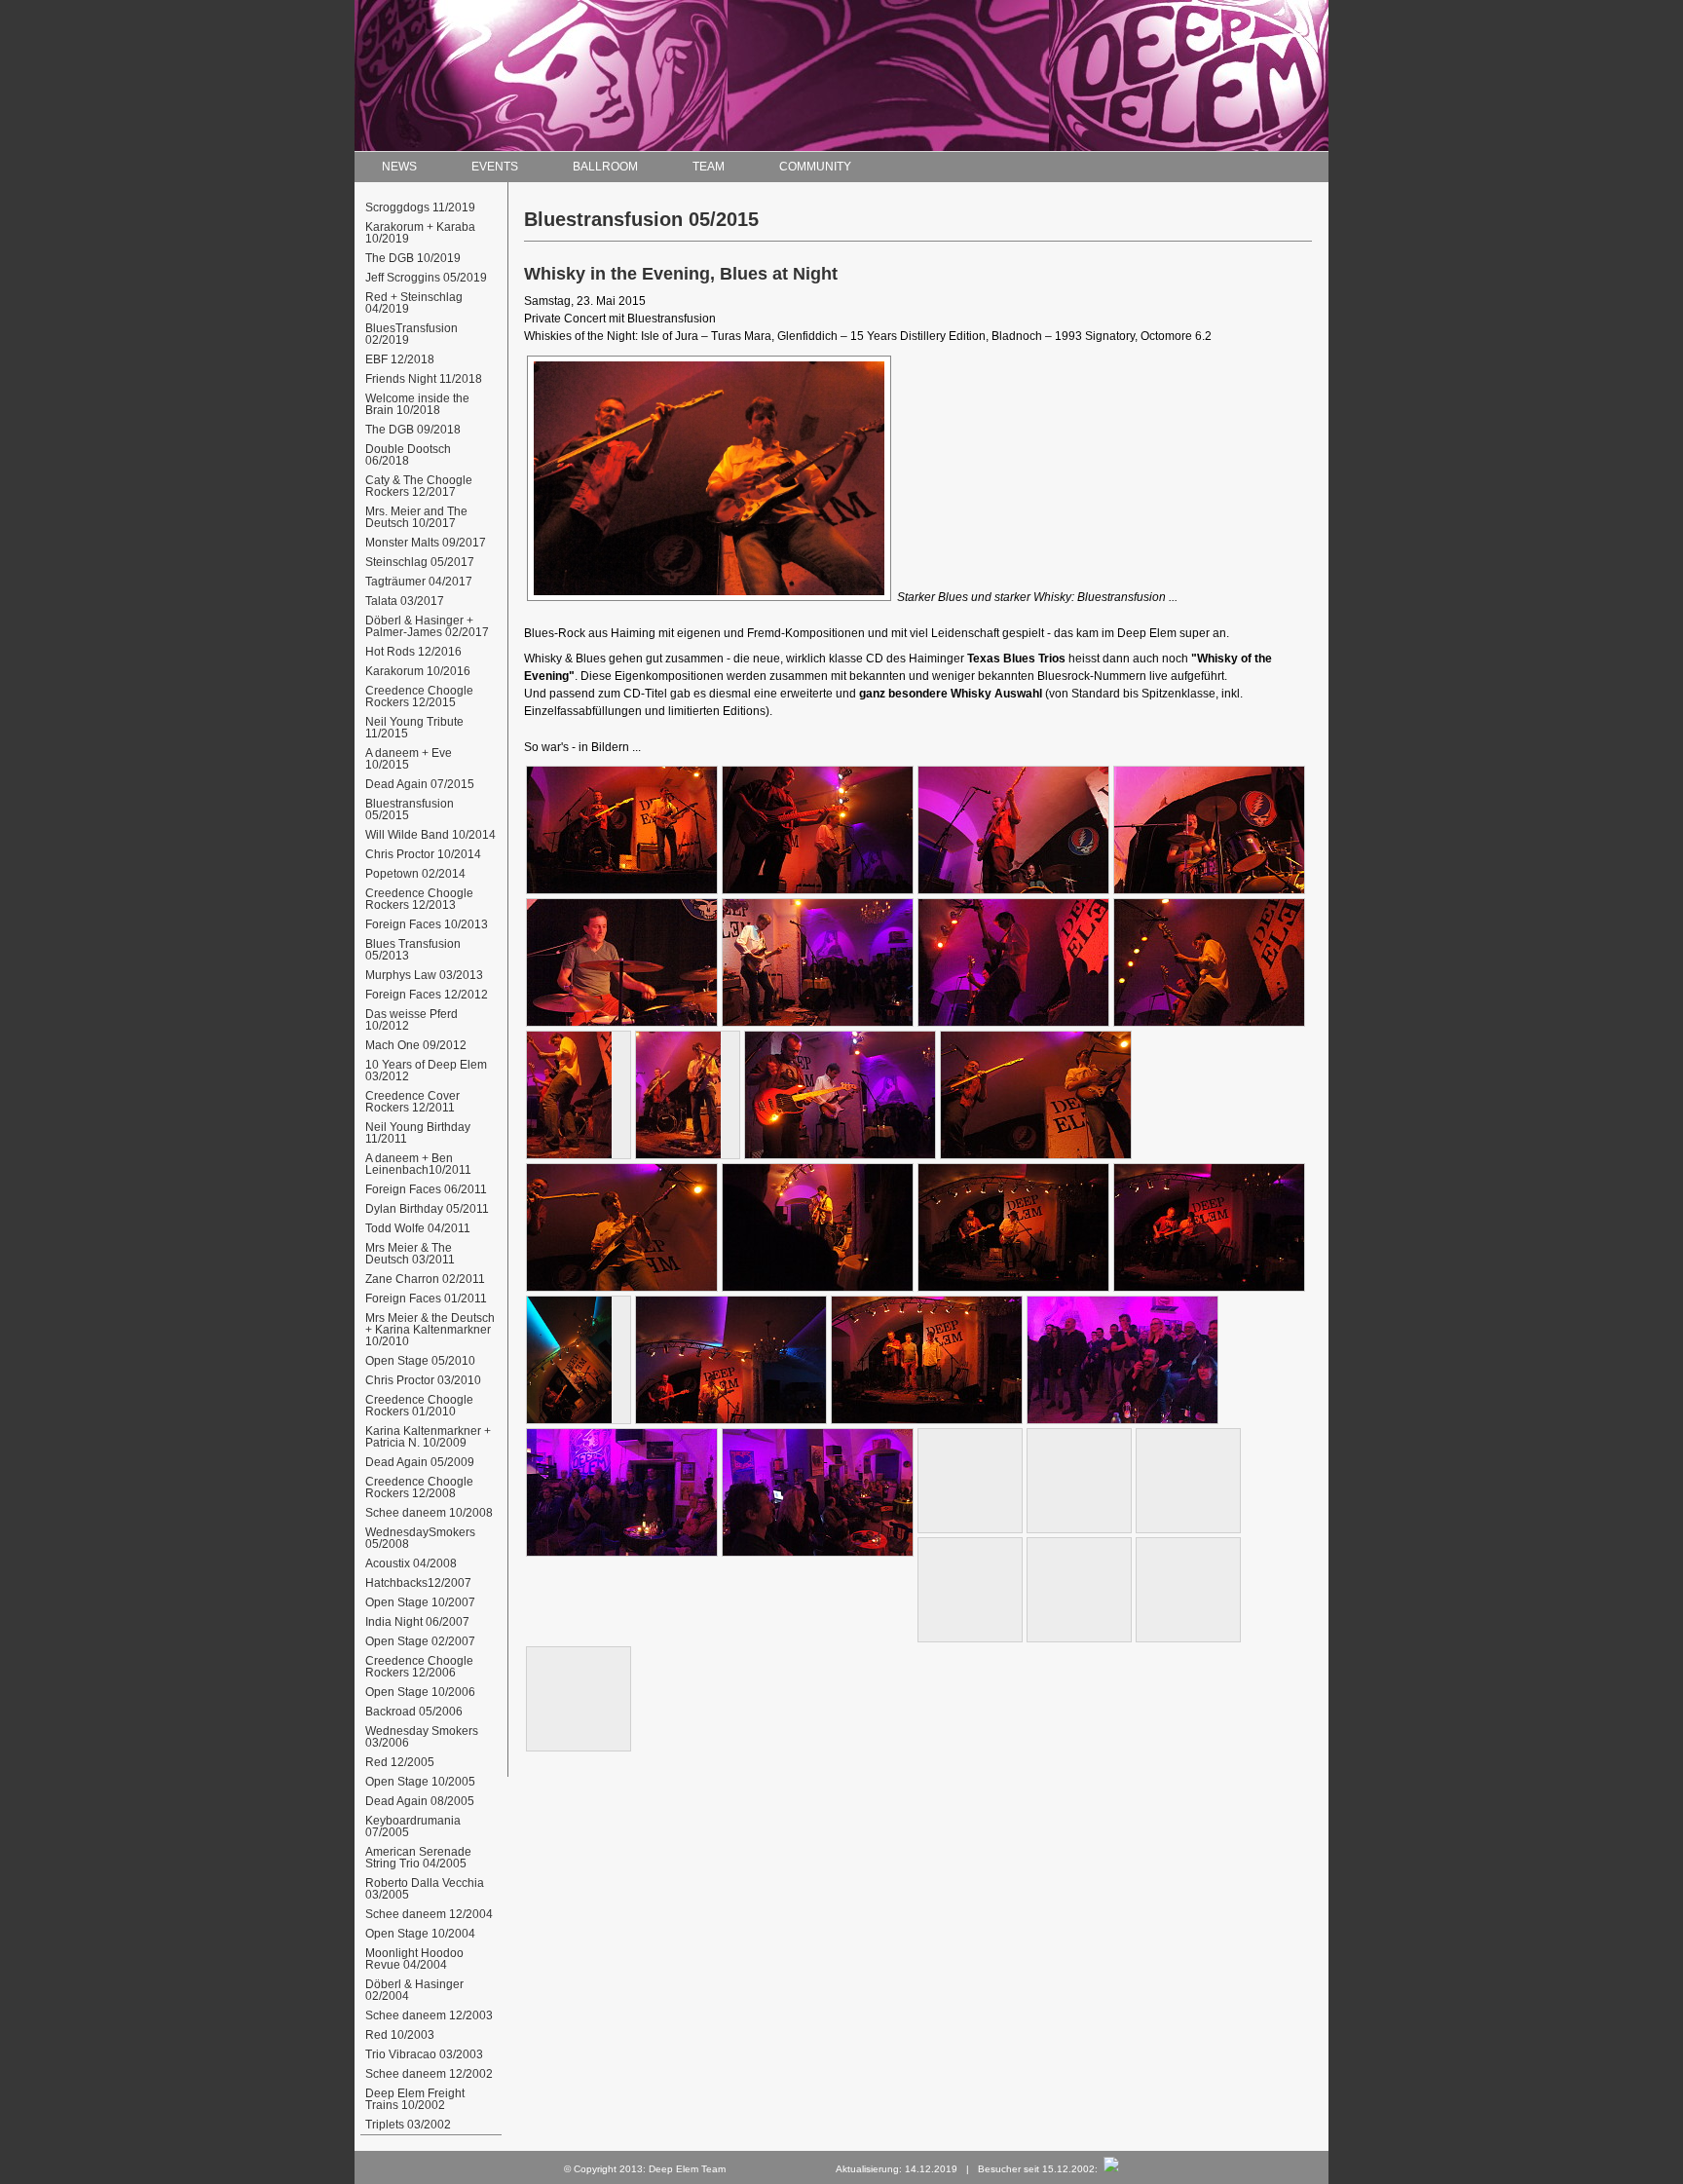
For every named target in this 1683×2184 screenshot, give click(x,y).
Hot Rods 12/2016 (415, 652)
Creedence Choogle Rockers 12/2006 (421, 1667)
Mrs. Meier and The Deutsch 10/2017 (418, 517)
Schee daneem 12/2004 (430, 1914)
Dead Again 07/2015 (421, 784)
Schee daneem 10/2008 (430, 1513)
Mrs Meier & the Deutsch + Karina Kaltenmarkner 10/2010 (431, 1330)
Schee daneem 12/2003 (430, 2015)
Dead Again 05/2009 (421, 1462)
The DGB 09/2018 (414, 430)
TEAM (709, 167)
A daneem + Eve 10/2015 (410, 759)
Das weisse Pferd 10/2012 (413, 1020)
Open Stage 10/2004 (422, 1934)
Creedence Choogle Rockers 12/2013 (421, 899)
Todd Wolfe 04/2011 (419, 1228)
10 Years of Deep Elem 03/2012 (428, 1071)
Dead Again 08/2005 (421, 1801)
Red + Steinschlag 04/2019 (415, 303)
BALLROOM (605, 167)
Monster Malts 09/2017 (427, 543)
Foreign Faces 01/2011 (428, 1299)
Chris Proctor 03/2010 (425, 1380)
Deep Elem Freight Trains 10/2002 (416, 2099)
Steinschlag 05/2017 (421, 562)
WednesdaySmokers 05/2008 (422, 1538)
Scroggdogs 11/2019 (422, 207)
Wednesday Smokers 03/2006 (423, 1737)
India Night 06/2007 (419, 1622)
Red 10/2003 (401, 2035)
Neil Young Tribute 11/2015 (416, 728)
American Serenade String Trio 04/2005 (420, 1858)
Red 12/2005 (401, 1762)
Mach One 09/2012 (417, 1045)
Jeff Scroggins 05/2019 (428, 278)
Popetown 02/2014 (417, 874)
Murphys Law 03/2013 (426, 975)
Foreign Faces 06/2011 (428, 1189)
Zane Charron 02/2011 (427, 1279)
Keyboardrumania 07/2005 (414, 1826)
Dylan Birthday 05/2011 (429, 1209)
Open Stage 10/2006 (422, 1692)
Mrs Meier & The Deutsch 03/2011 (411, 1254)
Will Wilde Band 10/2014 (432, 835)
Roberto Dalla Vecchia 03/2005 (426, 1889)
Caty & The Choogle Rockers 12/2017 (420, 486)
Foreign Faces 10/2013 (428, 924)
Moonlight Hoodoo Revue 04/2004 (416, 1959)
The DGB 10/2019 (414, 258)
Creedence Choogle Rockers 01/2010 (421, 1406)
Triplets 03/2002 (411, 2125)
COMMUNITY (815, 167)
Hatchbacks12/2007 (420, 1583)
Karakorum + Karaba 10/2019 (422, 233)
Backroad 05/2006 (415, 1712)
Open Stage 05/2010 (422, 1361)
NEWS (399, 167)
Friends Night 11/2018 (425, 379)
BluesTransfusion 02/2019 (413, 334)
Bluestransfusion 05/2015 (411, 810)
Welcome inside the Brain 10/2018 (419, 404)
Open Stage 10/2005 (422, 1782)
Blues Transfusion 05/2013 (414, 950)
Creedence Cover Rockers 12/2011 (414, 1102)
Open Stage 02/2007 (422, 1641)
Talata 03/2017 (406, 601)
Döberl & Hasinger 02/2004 (416, 1990)
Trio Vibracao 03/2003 (426, 2054)
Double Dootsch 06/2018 (410, 455)
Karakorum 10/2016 (419, 671)
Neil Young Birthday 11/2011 (419, 1133)
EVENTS (495, 167)
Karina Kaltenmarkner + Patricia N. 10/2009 (430, 1437)
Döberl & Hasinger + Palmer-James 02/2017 (429, 626)
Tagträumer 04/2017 (420, 582)
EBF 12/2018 (401, 359)
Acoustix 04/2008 (412, 1563)
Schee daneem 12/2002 (430, 2074)
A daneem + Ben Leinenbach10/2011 (420, 1164)
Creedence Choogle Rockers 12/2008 (421, 1487)
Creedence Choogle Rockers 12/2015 (421, 697)
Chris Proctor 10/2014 (425, 854)
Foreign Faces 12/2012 (428, 995)
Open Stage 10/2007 (422, 1602)
